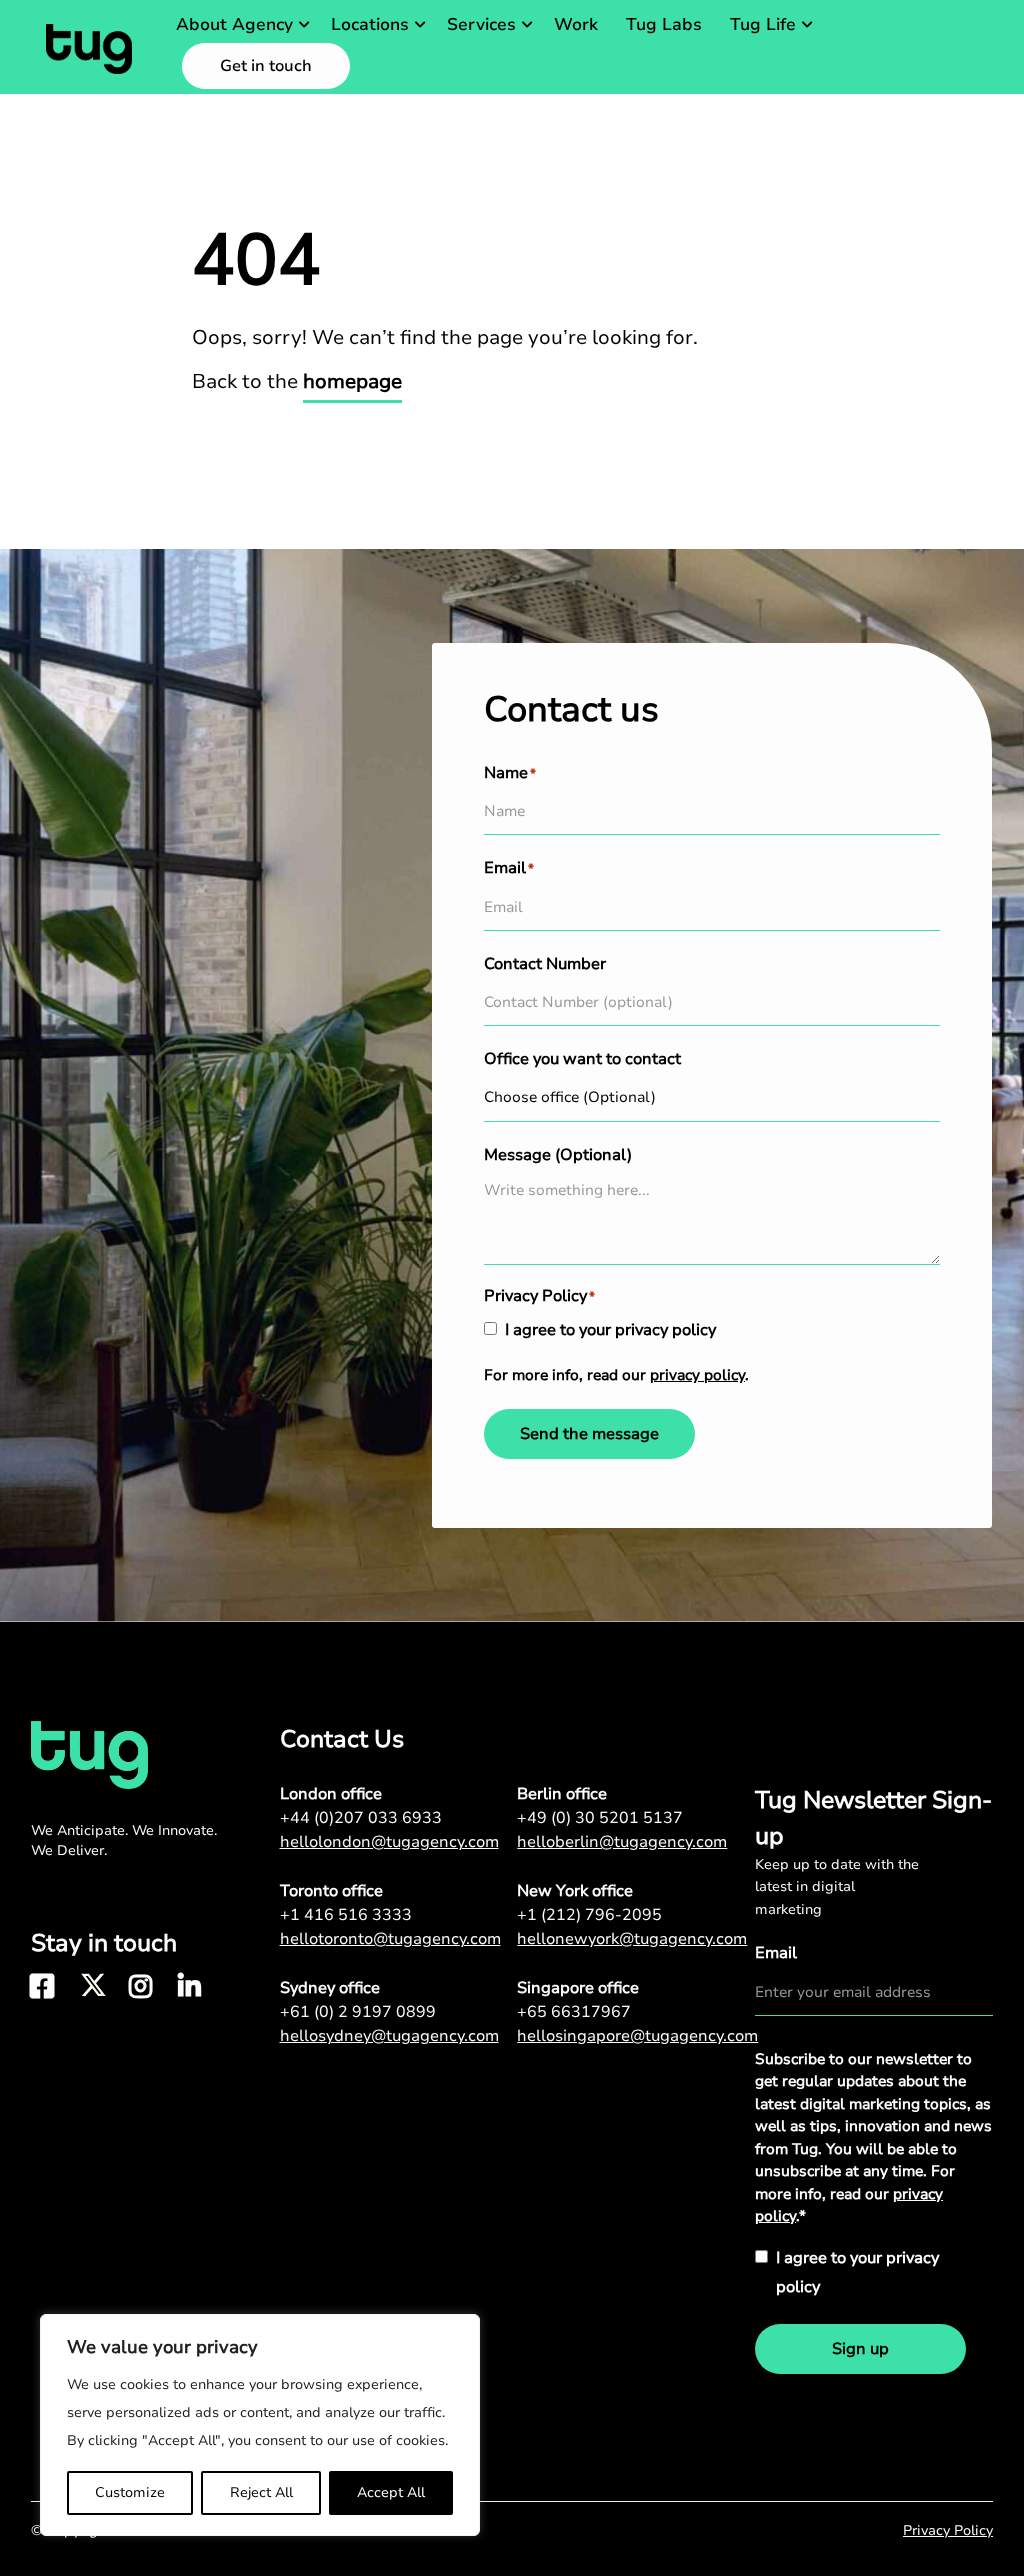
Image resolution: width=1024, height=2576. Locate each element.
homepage (352, 381)
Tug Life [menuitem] (763, 24)
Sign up (860, 2349)
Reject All (261, 2492)
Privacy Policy (948, 2530)
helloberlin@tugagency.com (622, 1842)
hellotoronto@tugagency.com (390, 1939)
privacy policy (697, 1375)
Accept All (391, 2492)
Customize (130, 2492)
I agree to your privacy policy (610, 1330)
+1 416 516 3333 (346, 1915)
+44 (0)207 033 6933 (361, 1818)
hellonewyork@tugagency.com (632, 1939)
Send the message (589, 1434)
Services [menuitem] (481, 24)
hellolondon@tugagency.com (389, 1842)
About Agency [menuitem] (234, 24)
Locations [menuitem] (370, 24)
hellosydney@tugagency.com (389, 2036)
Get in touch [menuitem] (266, 66)
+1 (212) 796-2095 (589, 1915)
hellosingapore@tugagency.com (636, 2036)
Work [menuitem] (576, 24)
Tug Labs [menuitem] (664, 24)
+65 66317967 (574, 2012)
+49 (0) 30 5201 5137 (600, 1818)
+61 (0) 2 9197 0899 (358, 2012)
